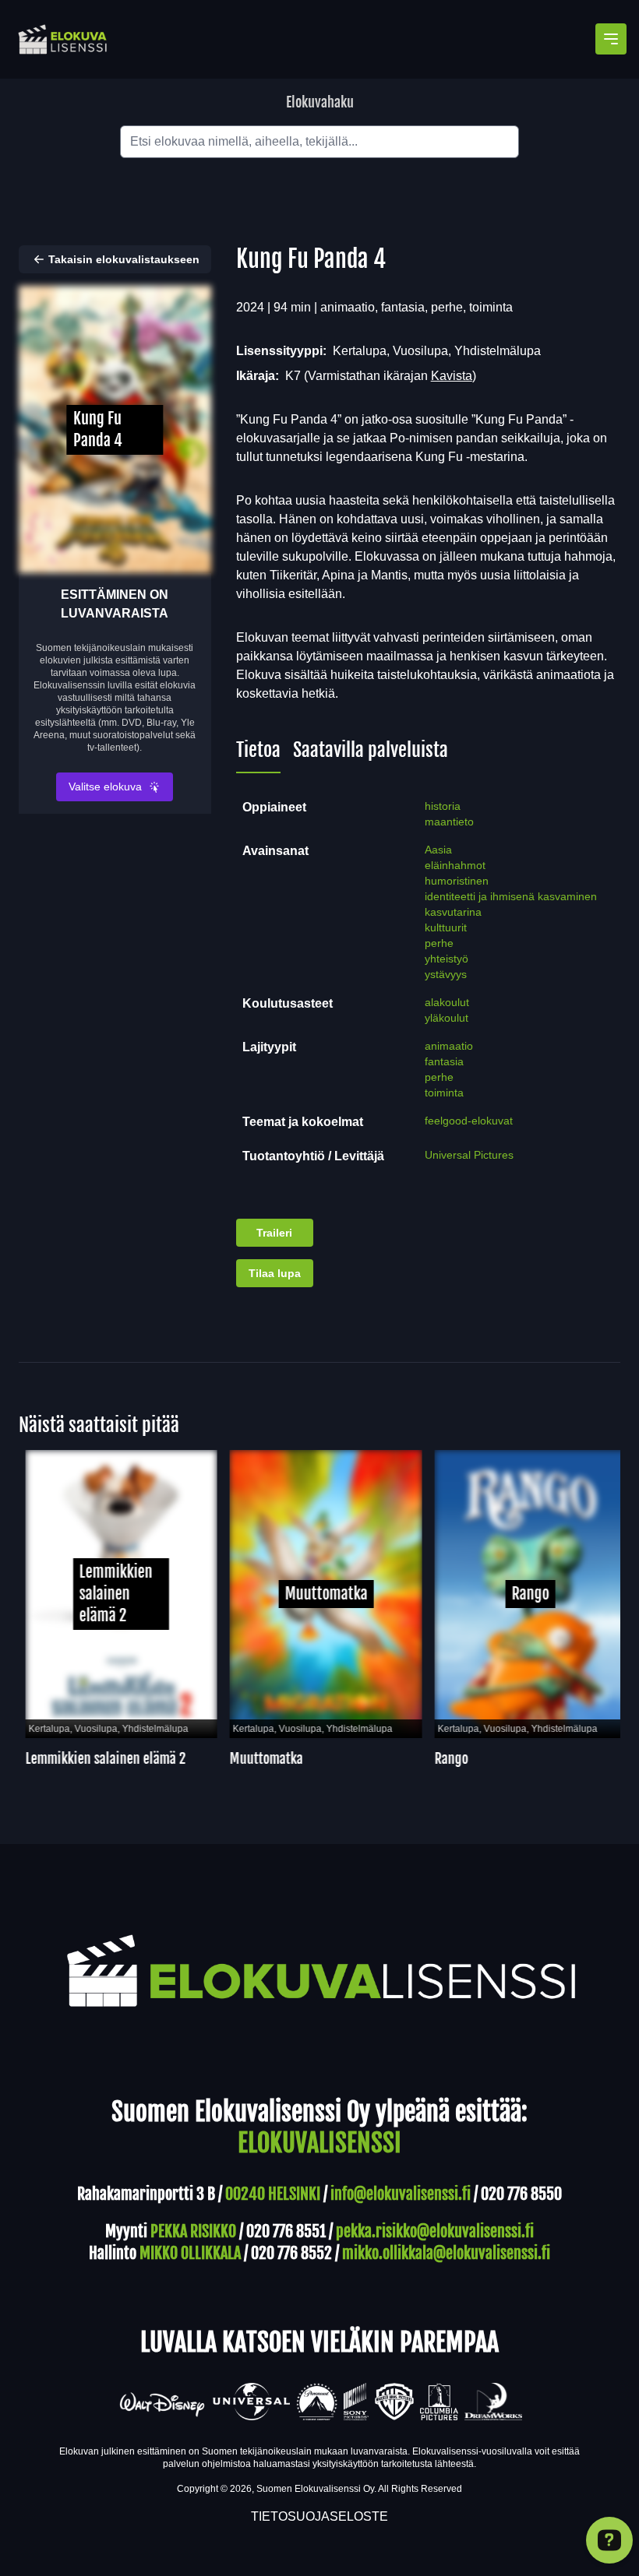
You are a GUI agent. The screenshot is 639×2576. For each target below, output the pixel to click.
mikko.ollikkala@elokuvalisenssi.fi (446, 2253)
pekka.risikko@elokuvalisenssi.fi (435, 2231)
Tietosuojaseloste (319, 2516)
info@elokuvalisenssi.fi (401, 2194)
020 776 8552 (291, 2253)
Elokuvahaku (320, 102)
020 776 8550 (521, 2194)
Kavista (452, 376)
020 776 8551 (286, 2231)
